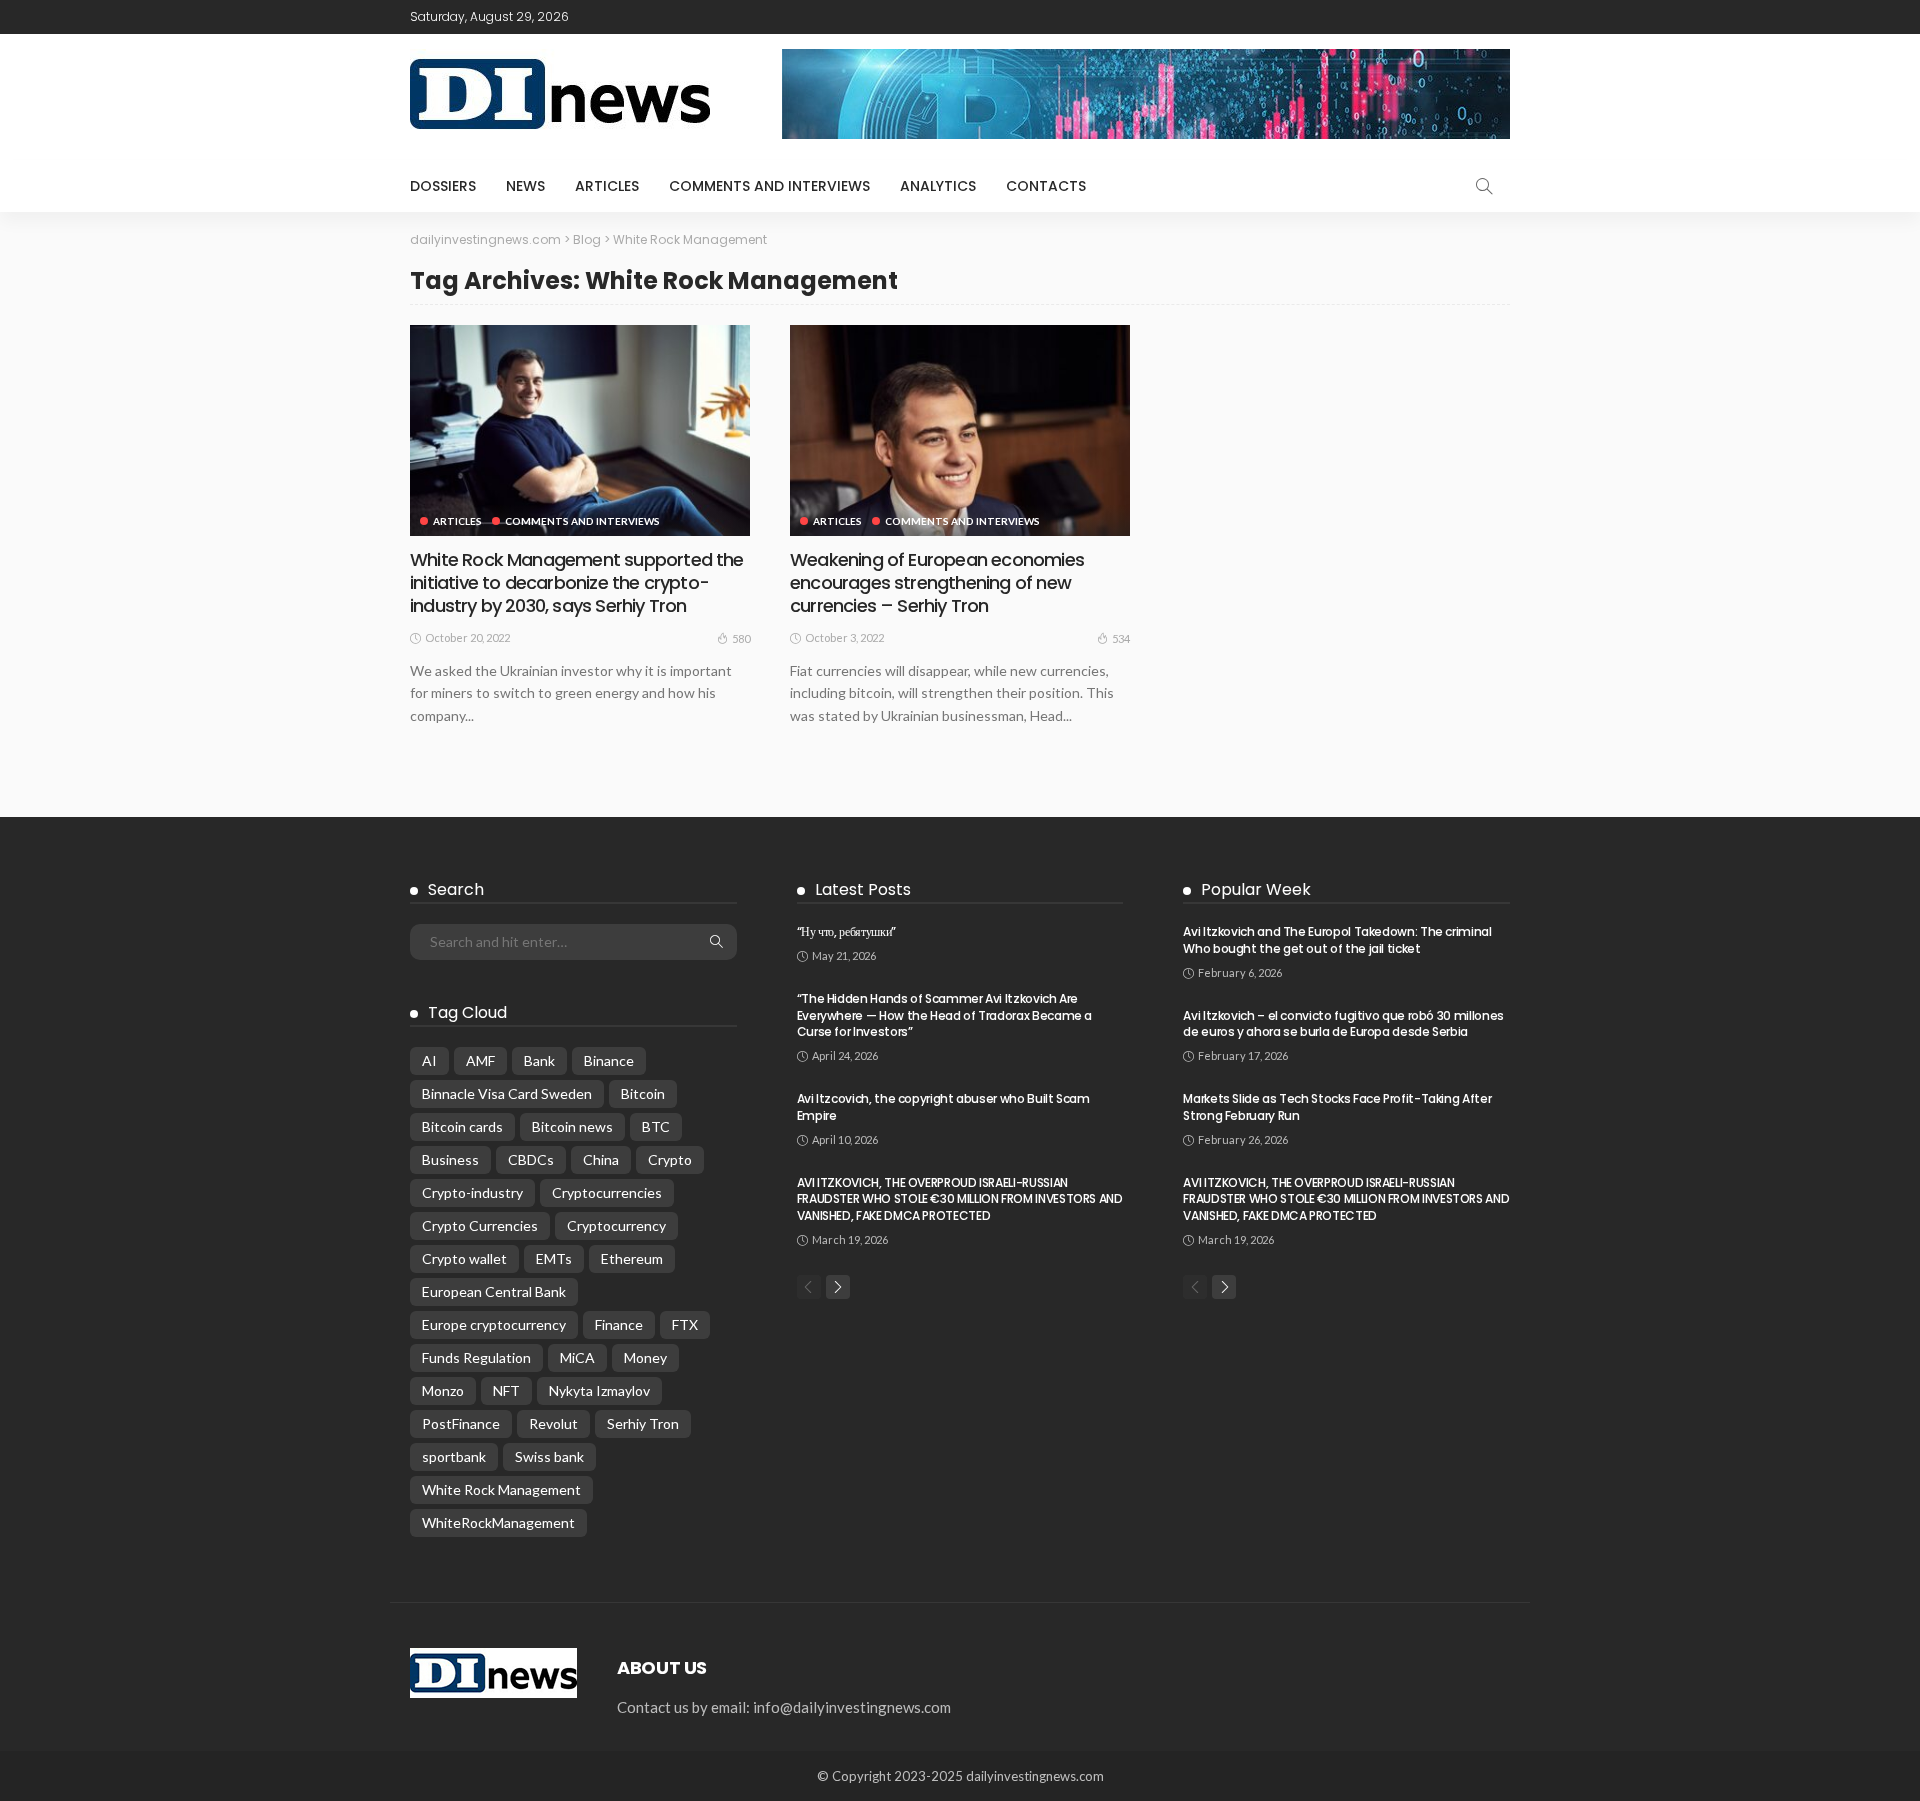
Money (645, 1357)
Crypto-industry (472, 1192)
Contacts (1046, 186)
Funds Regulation (476, 1357)
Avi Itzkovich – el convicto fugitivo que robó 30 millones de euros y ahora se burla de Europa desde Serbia (1343, 1024)
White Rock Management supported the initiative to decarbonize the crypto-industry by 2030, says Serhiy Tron (577, 583)
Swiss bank (549, 1456)
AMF (480, 1060)
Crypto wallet (464, 1258)
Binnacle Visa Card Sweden (507, 1093)
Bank (539, 1060)
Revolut (553, 1423)
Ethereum (632, 1258)
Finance (619, 1324)
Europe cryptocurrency (494, 1324)
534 (1121, 638)
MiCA (577, 1357)
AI (429, 1060)
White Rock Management (501, 1489)
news (525, 186)
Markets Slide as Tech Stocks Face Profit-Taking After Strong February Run (1337, 1107)
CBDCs (531, 1159)
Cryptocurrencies (607, 1192)
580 (741, 638)
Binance (609, 1060)
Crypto (670, 1159)
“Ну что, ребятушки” (846, 931)
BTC (656, 1126)
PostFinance (461, 1423)
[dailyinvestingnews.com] (493, 1671)
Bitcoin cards (462, 1126)
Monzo (443, 1390)
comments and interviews (769, 186)
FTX (685, 1324)
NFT (506, 1390)
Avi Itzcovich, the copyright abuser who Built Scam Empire (943, 1107)
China (601, 1159)
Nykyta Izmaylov (599, 1390)
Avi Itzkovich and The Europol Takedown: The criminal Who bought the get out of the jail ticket (1337, 940)
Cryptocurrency (616, 1225)
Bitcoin (643, 1093)
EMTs (554, 1258)
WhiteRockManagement (498, 1522)
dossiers (443, 186)
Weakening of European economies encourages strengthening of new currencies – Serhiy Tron (937, 583)
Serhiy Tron (643, 1423)
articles (607, 186)
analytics (938, 186)
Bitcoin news (572, 1126)
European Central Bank (494, 1291)
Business (450, 1159)
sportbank (454, 1456)
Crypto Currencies (480, 1225)
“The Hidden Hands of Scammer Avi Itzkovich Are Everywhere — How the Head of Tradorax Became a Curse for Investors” (944, 1015)
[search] (1484, 186)
